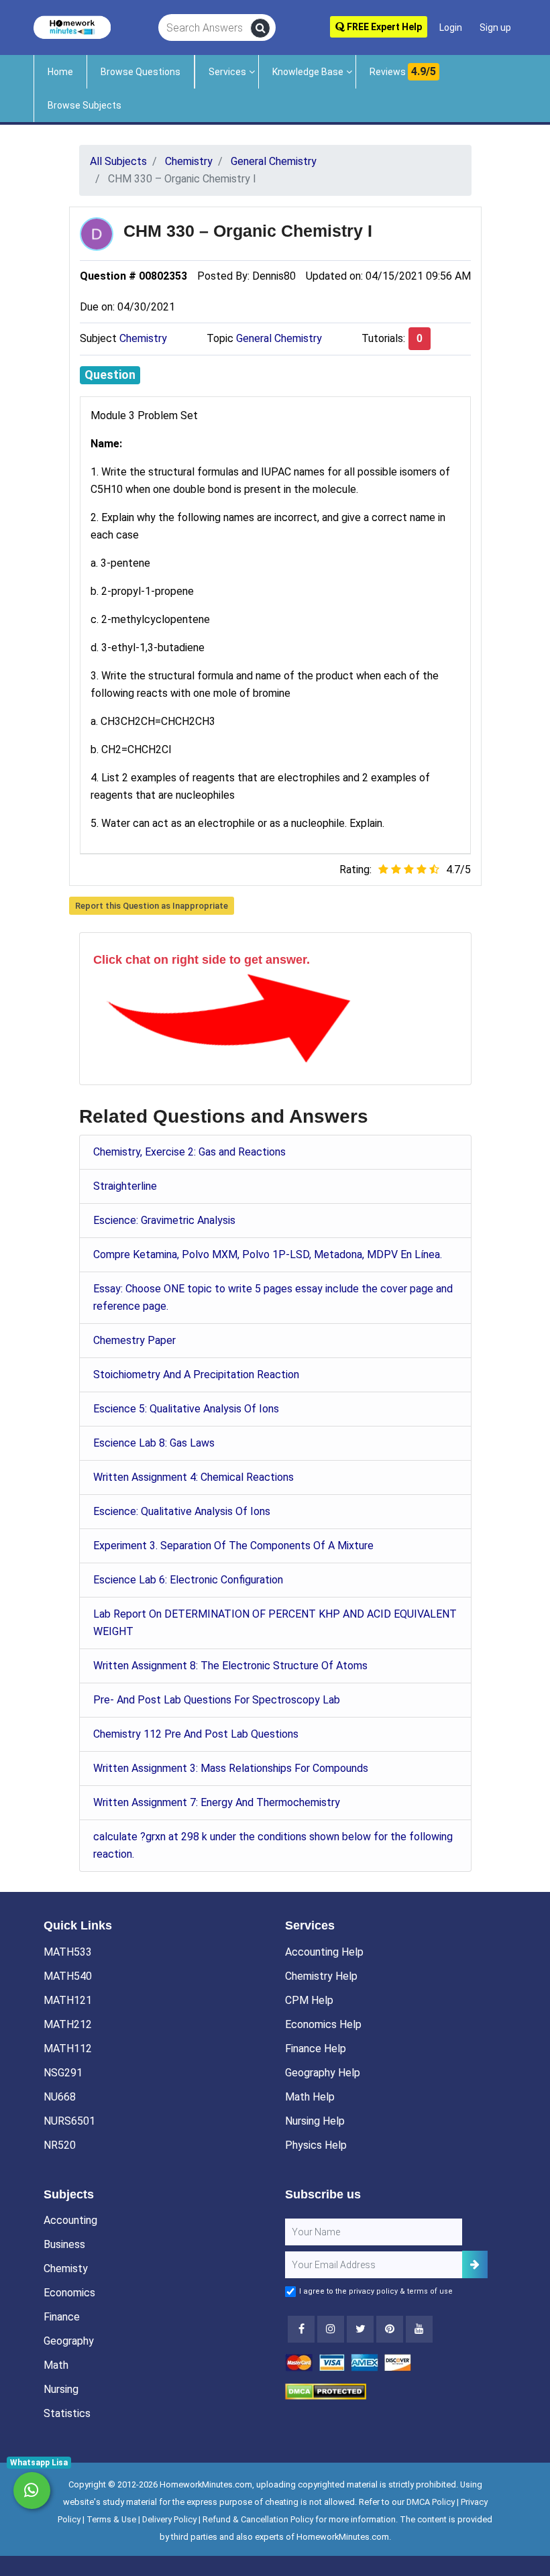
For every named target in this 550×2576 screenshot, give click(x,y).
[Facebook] (301, 2329)
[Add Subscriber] (475, 2264)
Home (60, 72)
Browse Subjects (85, 105)
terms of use (430, 2291)
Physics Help (316, 2145)
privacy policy (373, 2291)
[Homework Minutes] (72, 26)
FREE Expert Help (383, 27)
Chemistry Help (321, 1976)
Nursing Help (315, 2121)
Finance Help (316, 2049)
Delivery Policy (169, 2519)
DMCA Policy (431, 2502)
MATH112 (68, 2049)
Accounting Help (324, 1952)
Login (451, 27)
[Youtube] (390, 2329)
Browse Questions (141, 72)
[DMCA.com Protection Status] (326, 2391)
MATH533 (68, 1952)
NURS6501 (69, 2121)
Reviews (403, 71)
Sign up (495, 27)
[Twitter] (360, 2329)
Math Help (310, 2097)
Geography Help (323, 2073)
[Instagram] (331, 2329)
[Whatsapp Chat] (32, 2490)
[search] (260, 28)
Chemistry (143, 338)
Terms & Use (111, 2519)
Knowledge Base (308, 72)
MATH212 (68, 2024)
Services (227, 72)
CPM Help (309, 2000)
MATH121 (68, 2000)
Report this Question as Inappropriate (152, 906)
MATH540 (68, 1976)
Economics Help (323, 2024)
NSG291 (63, 2073)
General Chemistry (279, 338)
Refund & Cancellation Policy (258, 2519)
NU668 (60, 2097)
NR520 (60, 2145)
